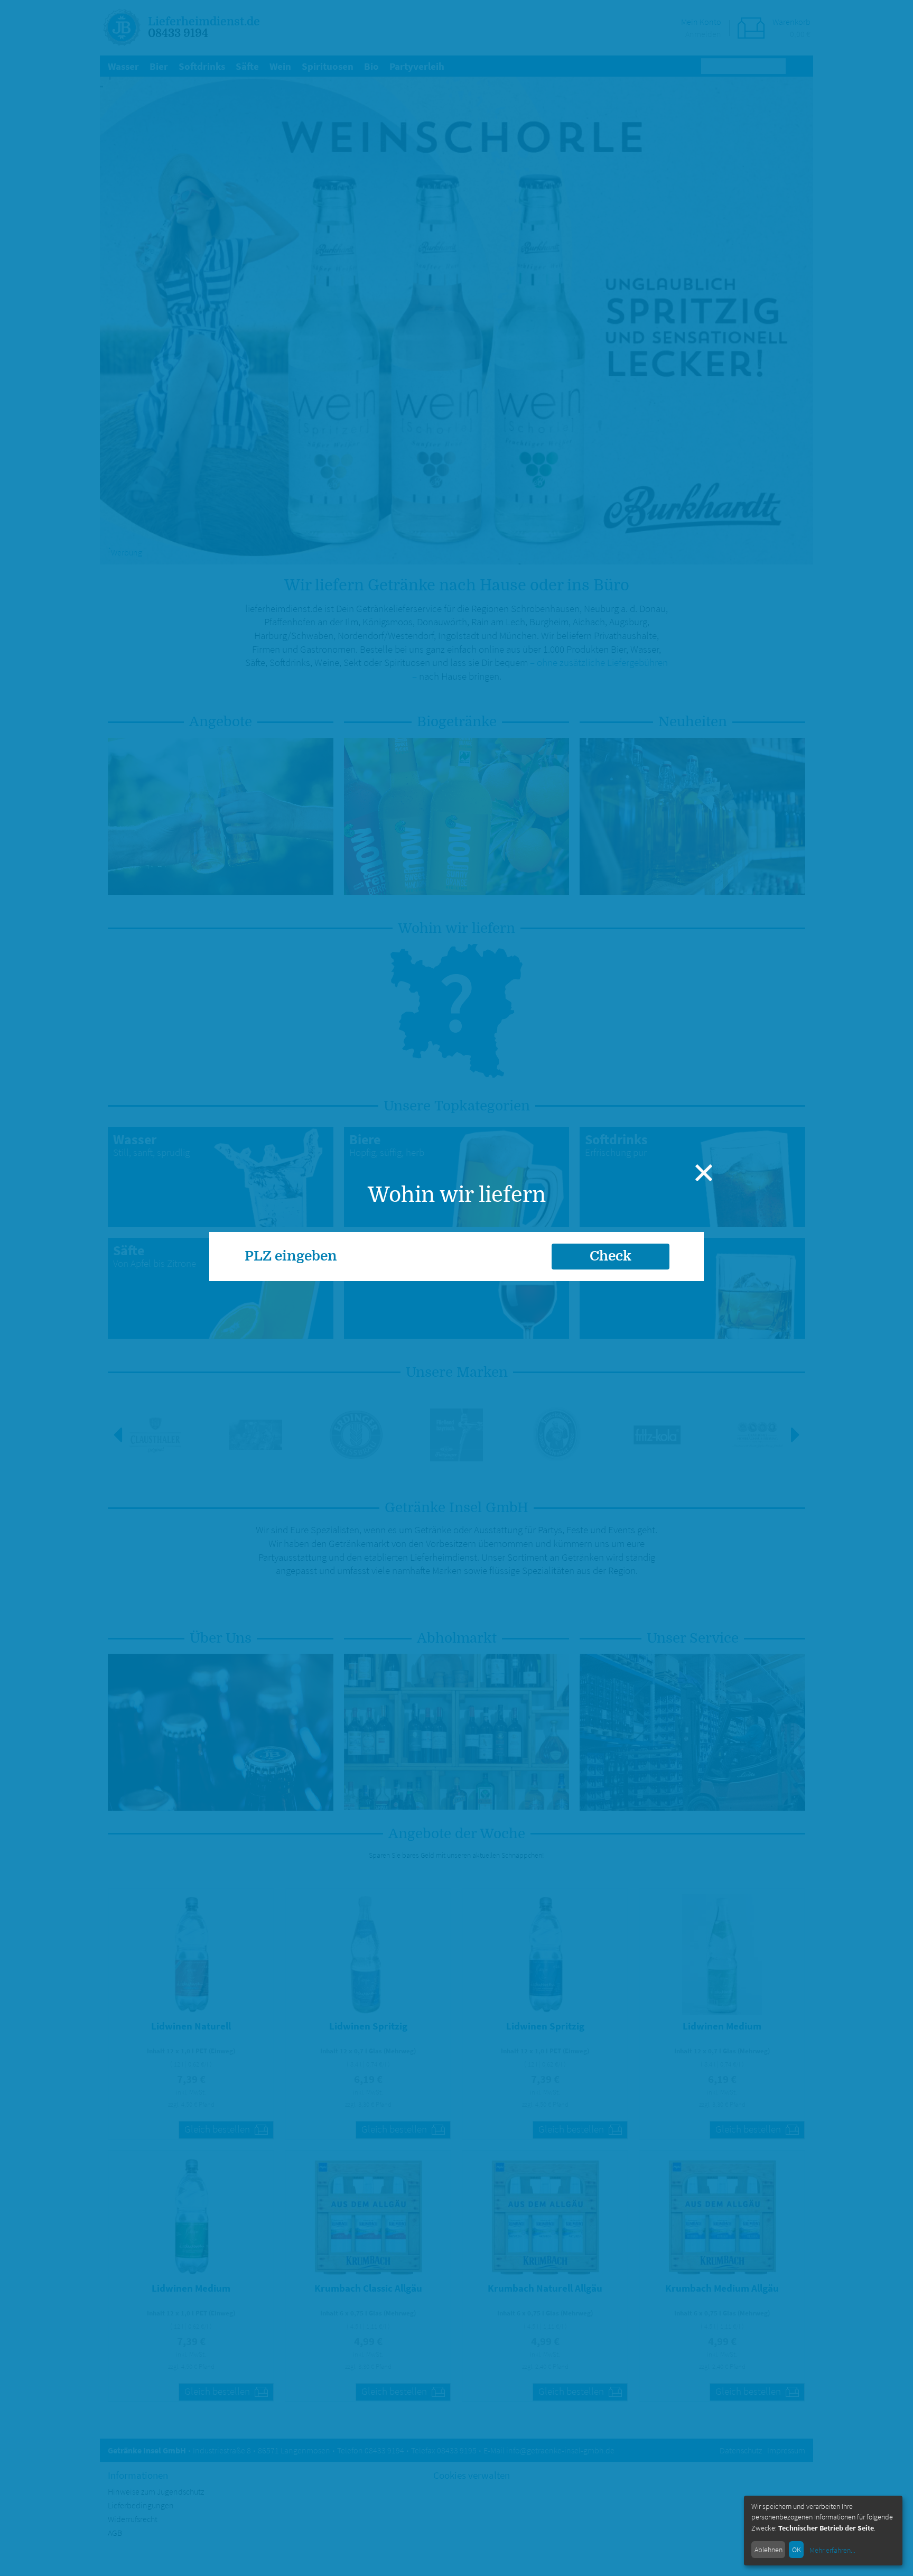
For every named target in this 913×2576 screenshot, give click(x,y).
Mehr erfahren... (832, 2550)
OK (796, 2550)
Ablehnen (768, 2550)
